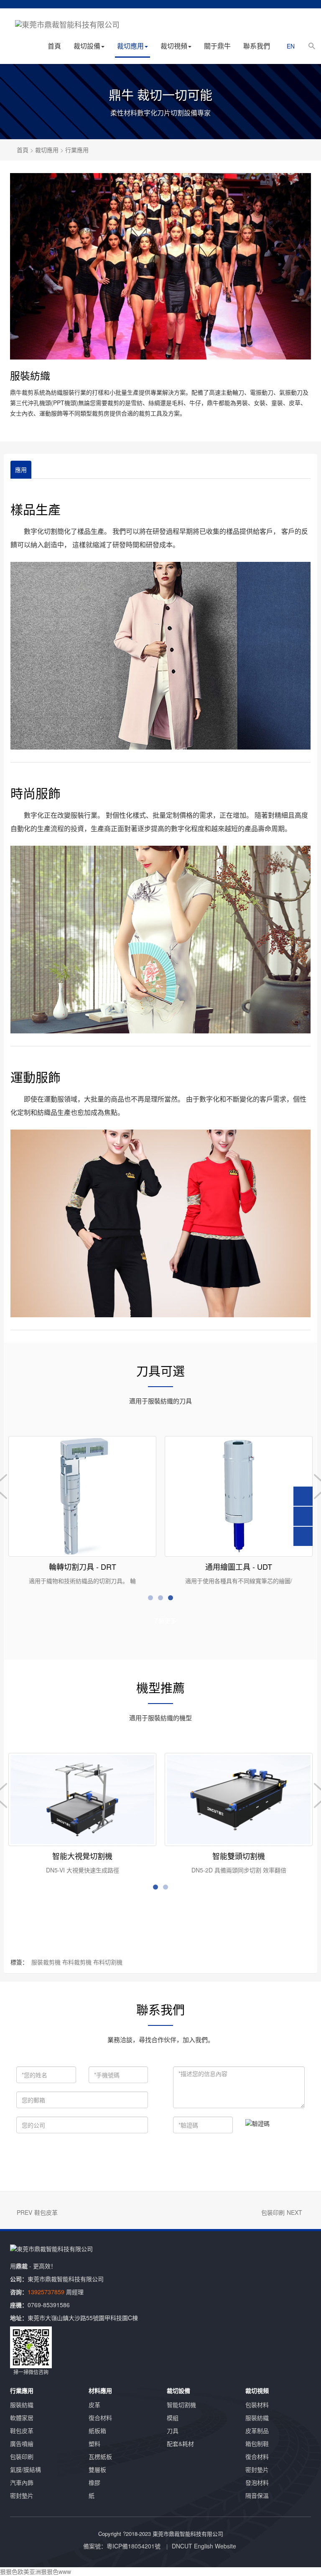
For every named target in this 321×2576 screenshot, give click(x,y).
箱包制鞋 (257, 2443)
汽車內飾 (22, 2482)
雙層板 (97, 2469)
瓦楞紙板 (100, 2456)
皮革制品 (257, 2431)
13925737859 (46, 2292)
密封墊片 (22, 2495)
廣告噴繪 (22, 2443)
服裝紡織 (22, 2405)
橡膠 (94, 2482)
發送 (147, 2156)
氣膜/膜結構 (25, 2469)
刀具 (173, 2431)
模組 (173, 2418)
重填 (201, 2156)
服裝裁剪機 (46, 1962)
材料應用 (100, 2390)
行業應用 (77, 150)
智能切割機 (181, 2405)
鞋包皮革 (46, 2212)
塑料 (94, 2443)
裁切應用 (130, 46)
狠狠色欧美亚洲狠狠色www (36, 2571)
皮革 (94, 2405)
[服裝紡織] (160, 266)
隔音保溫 (257, 2495)
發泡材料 (257, 2482)
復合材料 (100, 2418)
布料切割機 (108, 1962)
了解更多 (165, 1620)
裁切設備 (87, 46)
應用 (21, 469)
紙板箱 (97, 2431)
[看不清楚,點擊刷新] (257, 2123)
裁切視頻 (174, 46)
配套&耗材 (180, 2443)
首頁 (54, 46)
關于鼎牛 (217, 46)
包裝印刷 (273, 2212)
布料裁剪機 (77, 1962)
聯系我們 (257, 46)
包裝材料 (257, 2405)
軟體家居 (22, 2418)
